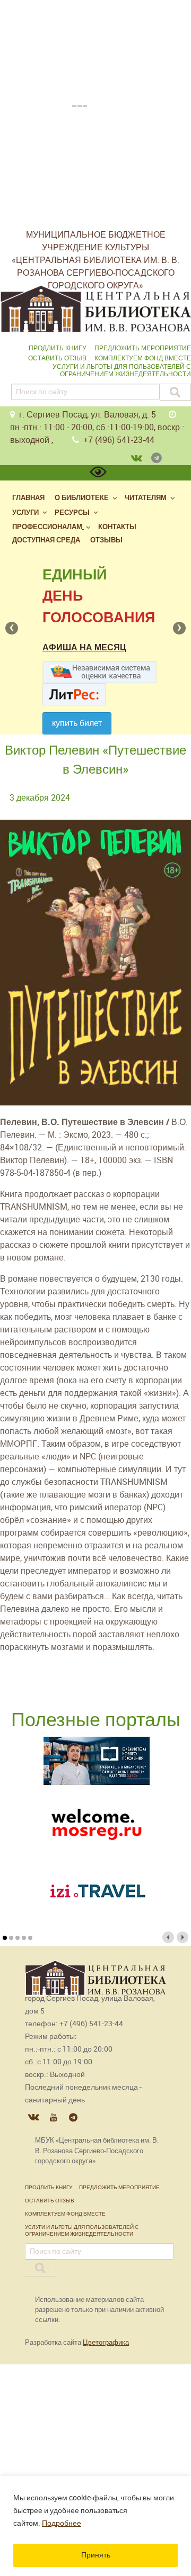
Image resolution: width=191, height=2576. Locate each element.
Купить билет (77, 723)
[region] (95, 2526)
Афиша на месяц (84, 647)
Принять (96, 2555)
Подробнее (62, 2523)
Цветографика (106, 2342)
